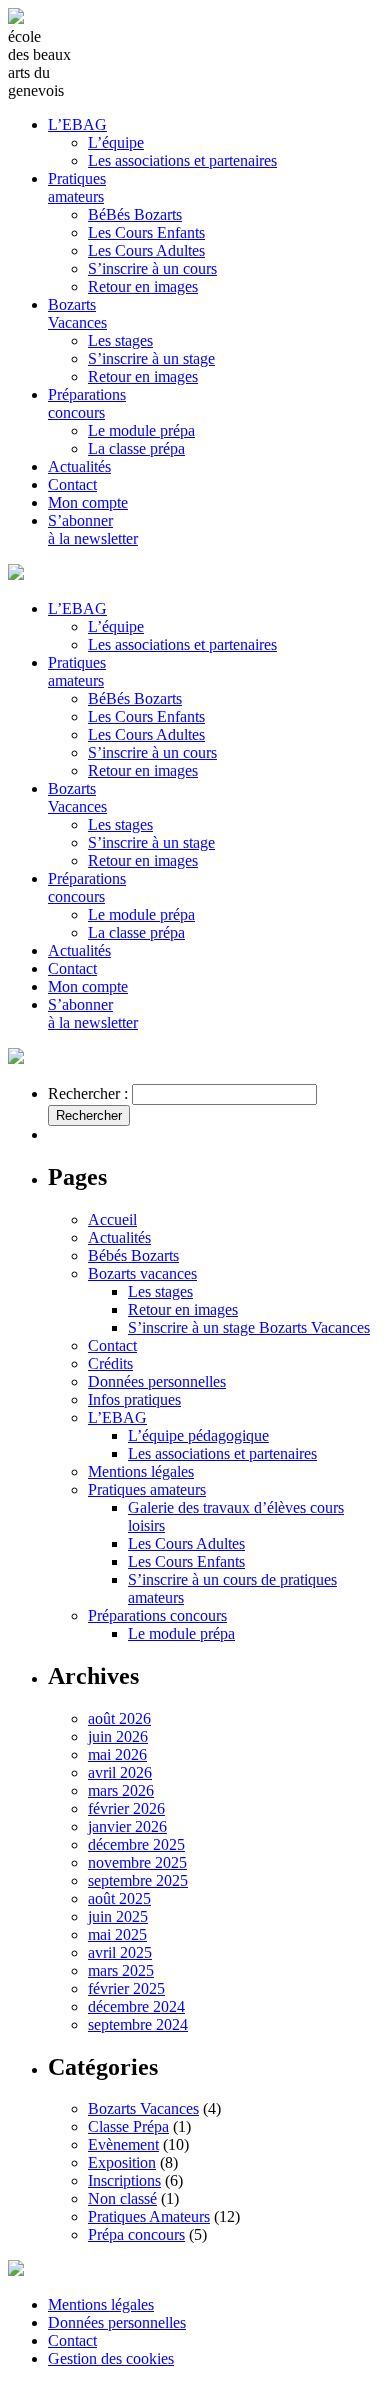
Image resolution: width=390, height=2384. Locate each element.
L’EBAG (77, 124)
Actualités (79, 466)
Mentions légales (141, 1471)
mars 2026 (121, 1790)
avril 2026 (120, 1772)
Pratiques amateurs (77, 187)
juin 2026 (118, 1736)
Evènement (123, 2144)
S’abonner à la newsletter (93, 529)
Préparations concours (87, 403)
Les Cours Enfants (146, 232)
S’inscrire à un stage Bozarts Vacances (249, 1327)
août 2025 (119, 1898)
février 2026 (126, 1808)
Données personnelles (157, 1381)
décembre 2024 (136, 2006)
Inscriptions (124, 2180)
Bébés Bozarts (133, 1255)
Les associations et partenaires (182, 160)
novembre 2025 (137, 1862)
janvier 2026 (127, 1826)
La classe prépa (136, 448)
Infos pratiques (134, 1399)
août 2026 (119, 1718)
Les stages (120, 340)
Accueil (112, 1219)
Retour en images (143, 286)
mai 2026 (117, 1754)
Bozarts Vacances (77, 313)
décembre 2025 (136, 1844)
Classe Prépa (128, 2126)
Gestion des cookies (111, 2358)
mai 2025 (117, 1934)
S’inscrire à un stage (151, 358)
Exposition (122, 2162)
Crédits (110, 1363)
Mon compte (88, 502)
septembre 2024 (138, 2024)
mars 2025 (121, 1970)
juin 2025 (118, 1916)
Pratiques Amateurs (149, 2216)
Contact (72, 484)
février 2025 (126, 1988)
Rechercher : (88, 1093)
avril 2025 (120, 1952)
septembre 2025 (138, 1880)
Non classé (122, 2198)
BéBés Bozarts (135, 214)
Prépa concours (136, 2234)
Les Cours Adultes (146, 250)
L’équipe (116, 142)
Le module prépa (141, 430)
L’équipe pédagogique (198, 1435)
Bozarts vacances (142, 1273)
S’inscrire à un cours (152, 268)
